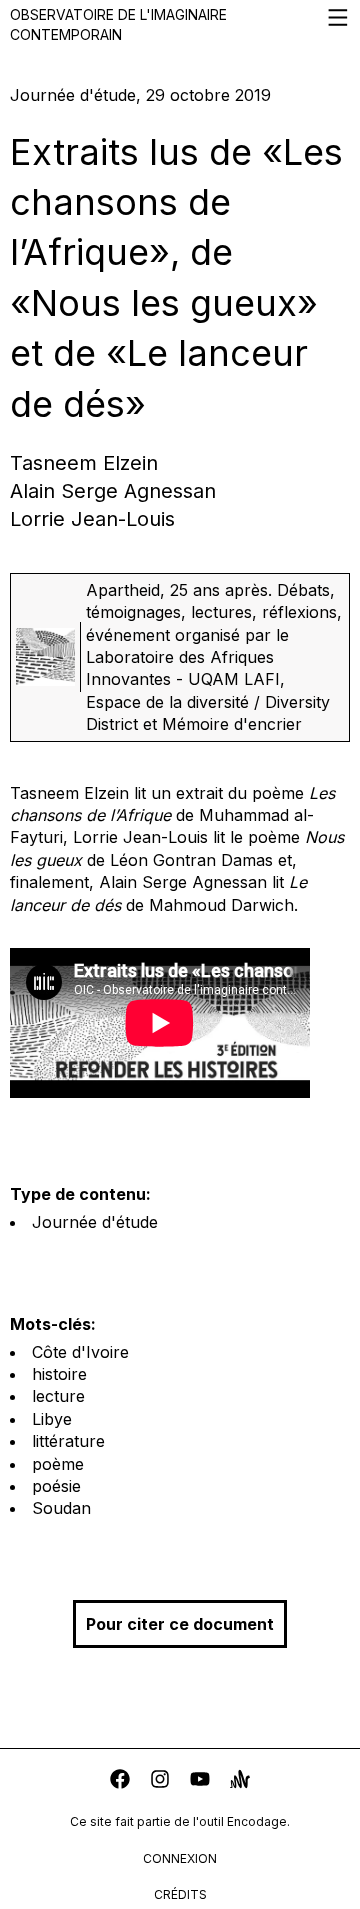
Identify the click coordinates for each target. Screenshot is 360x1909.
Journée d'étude (95, 1222)
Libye (52, 1419)
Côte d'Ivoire (80, 1352)
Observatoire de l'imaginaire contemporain (118, 24)
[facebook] (120, 1781)
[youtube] (200, 1781)
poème (58, 1464)
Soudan (61, 1508)
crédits (180, 1894)
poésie (56, 1486)
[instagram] (160, 1781)
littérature (68, 1441)
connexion (180, 1858)
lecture (58, 1396)
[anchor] (240, 1781)
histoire (59, 1374)
